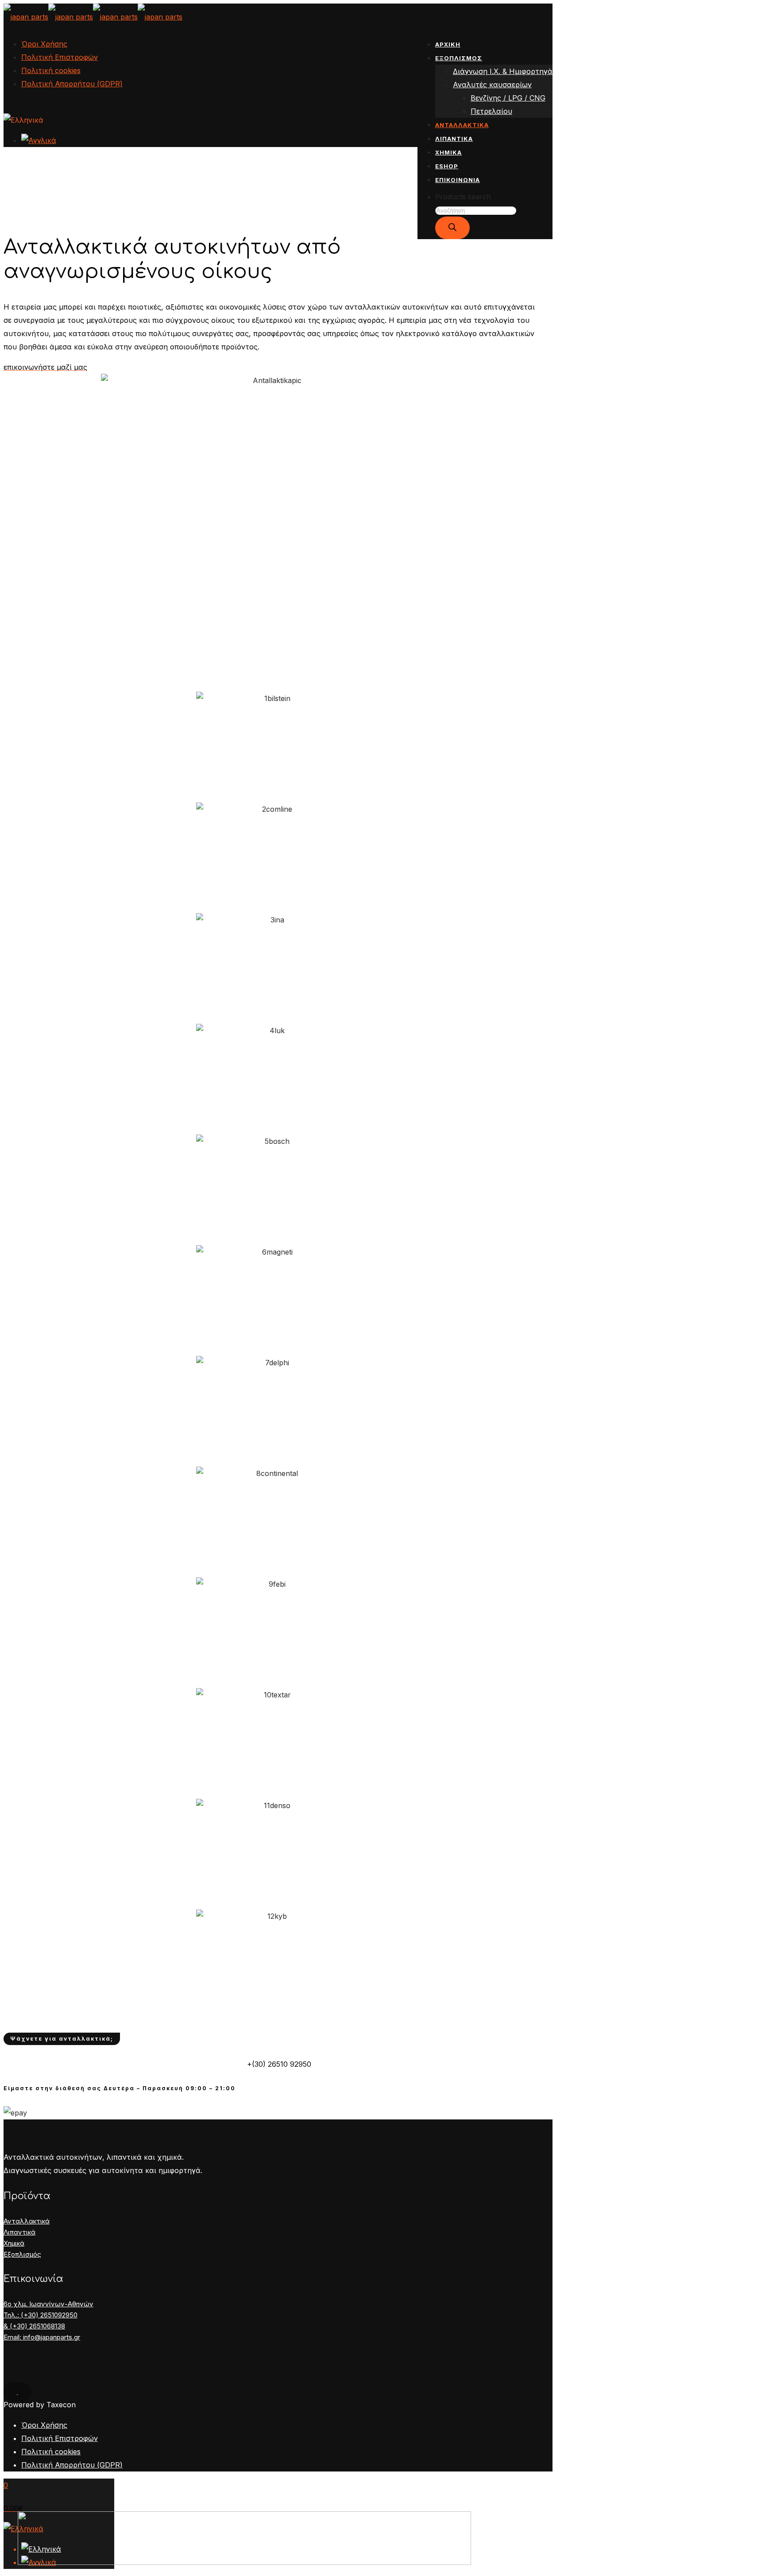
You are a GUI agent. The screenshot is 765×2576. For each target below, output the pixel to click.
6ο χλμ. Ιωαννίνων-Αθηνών (48, 2304)
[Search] (452, 228)
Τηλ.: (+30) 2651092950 (41, 2315)
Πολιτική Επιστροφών (60, 57)
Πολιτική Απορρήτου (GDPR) (72, 84)
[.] (17, 2392)
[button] (45, 367)
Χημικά (14, 2243)
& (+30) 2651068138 (34, 2326)
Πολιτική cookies (51, 70)
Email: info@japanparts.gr (42, 2337)
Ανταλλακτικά (27, 2221)
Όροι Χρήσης (44, 44)
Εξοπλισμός (22, 2254)
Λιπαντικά (19, 2232)
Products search (463, 197)
